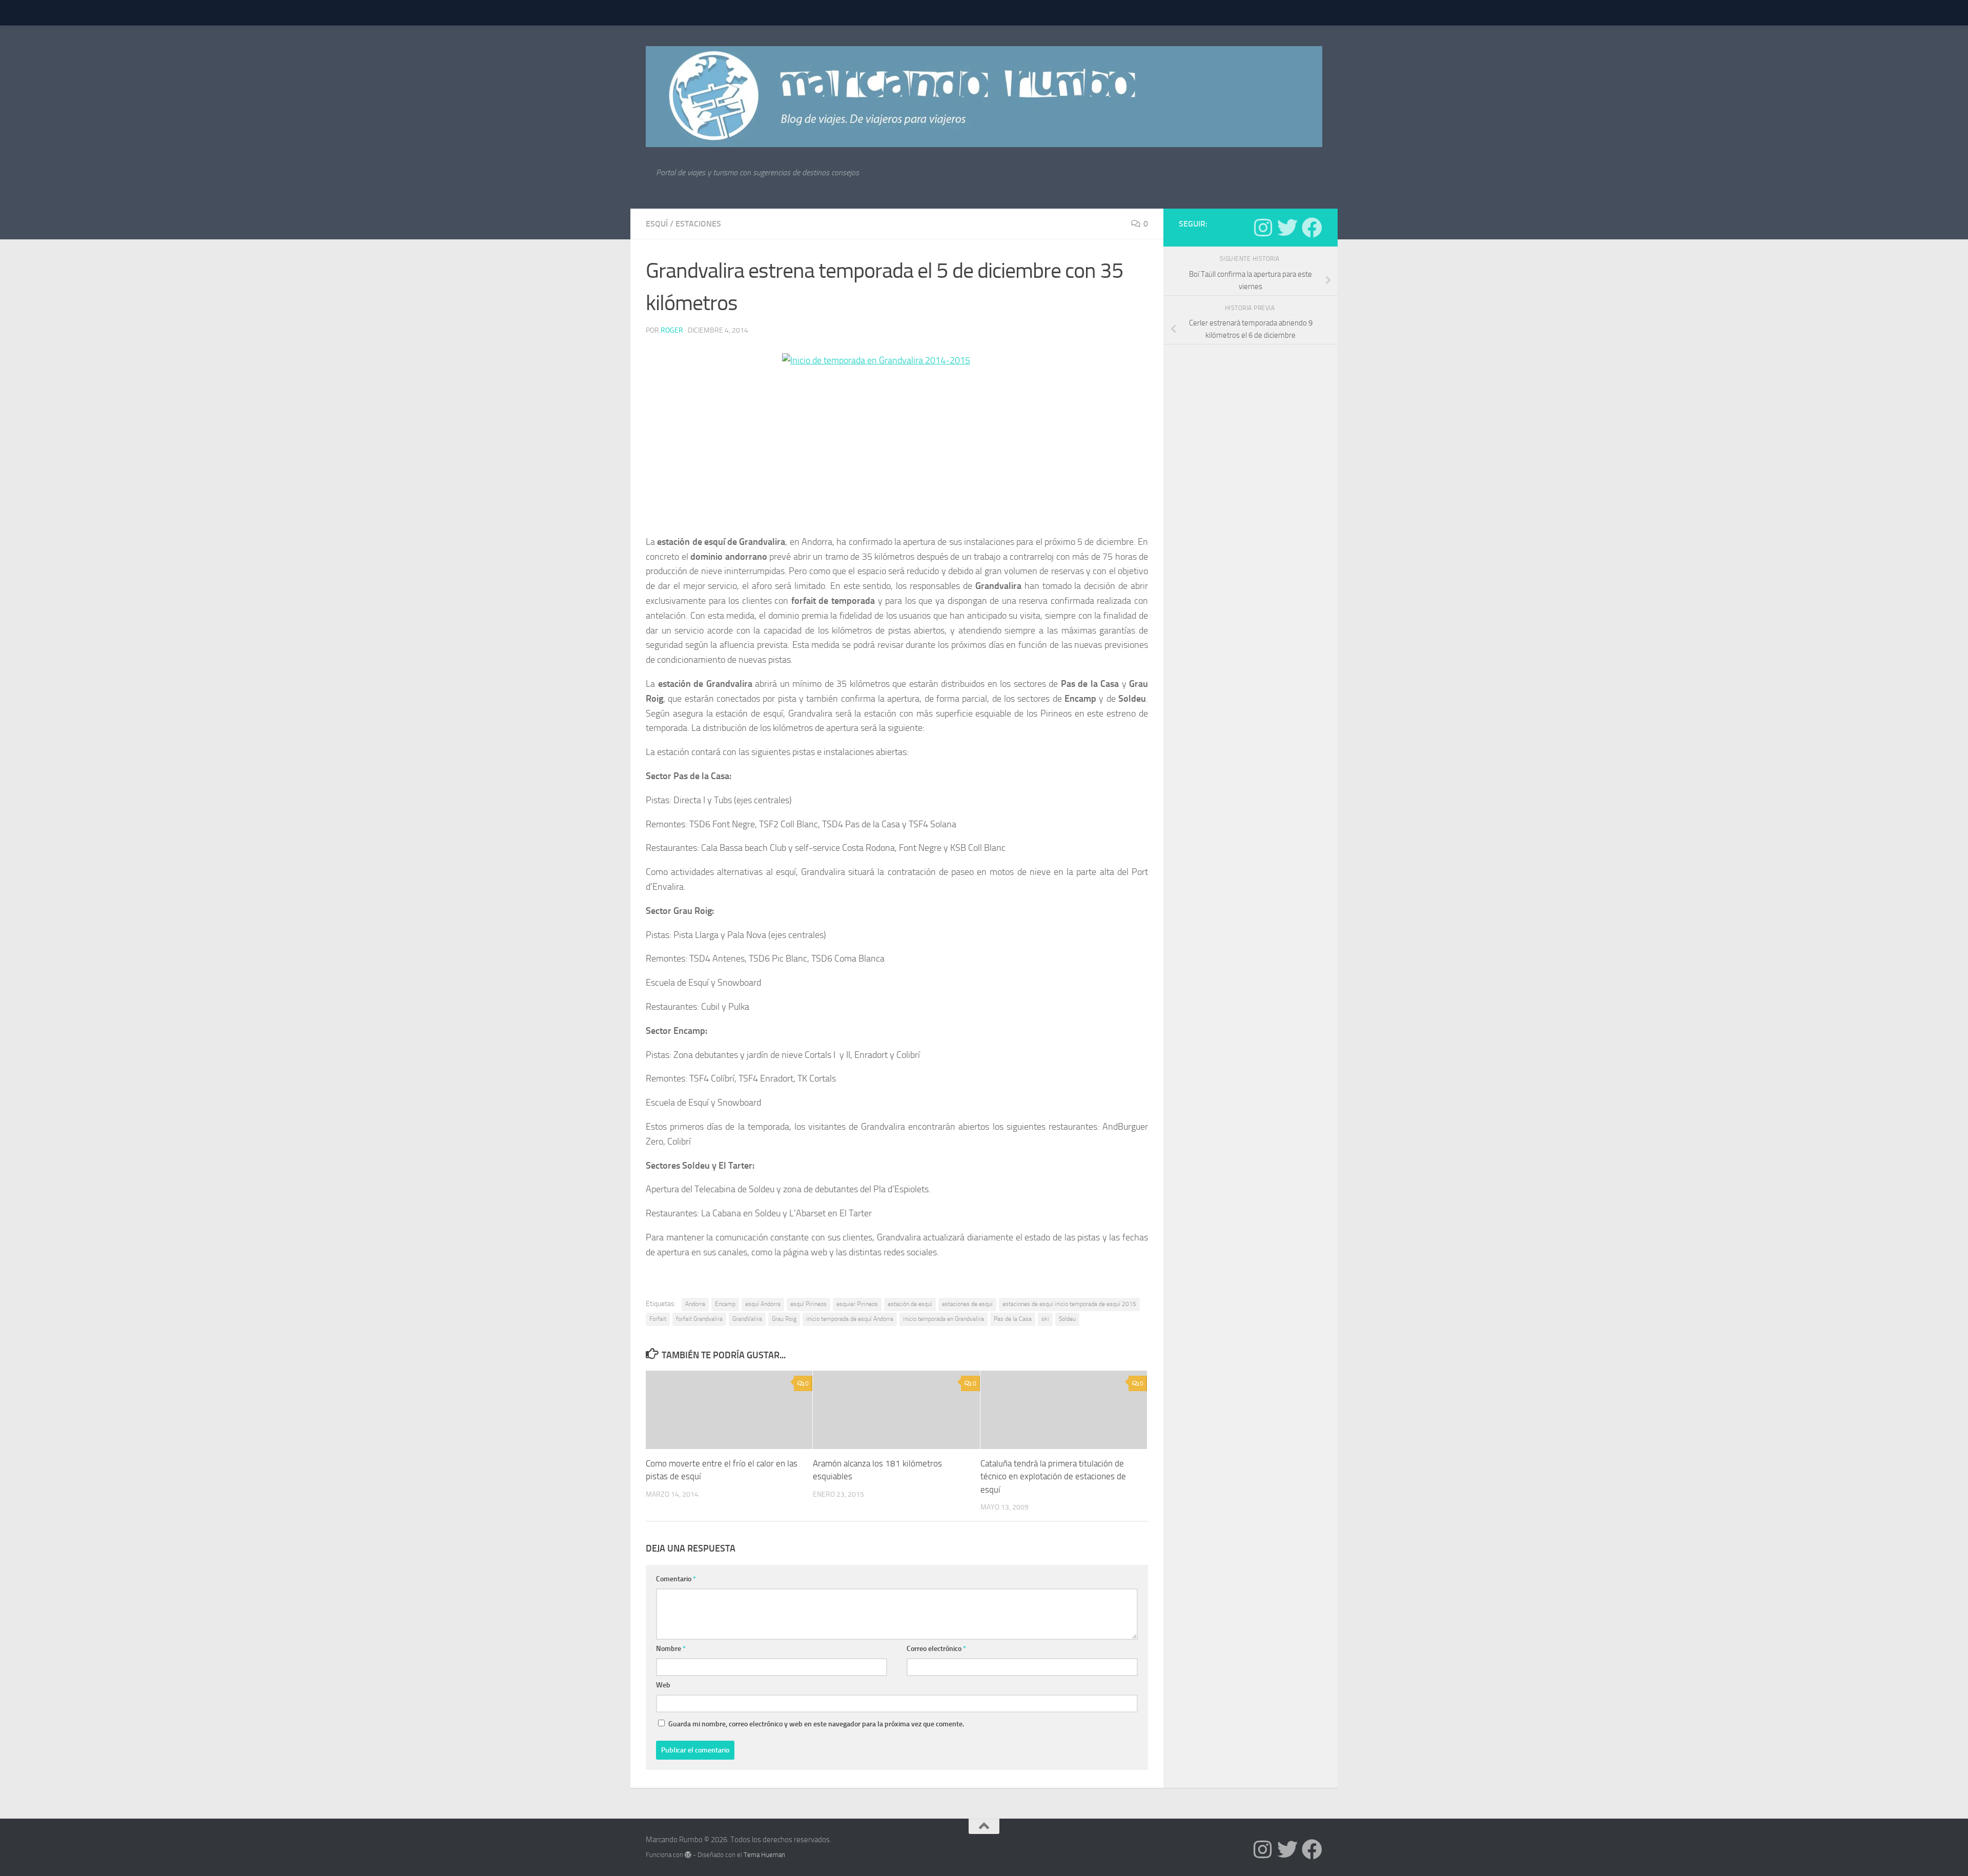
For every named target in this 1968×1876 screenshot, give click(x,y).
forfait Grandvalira (699, 1319)
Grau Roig (784, 1319)
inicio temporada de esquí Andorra (850, 1319)
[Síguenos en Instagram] (1263, 228)
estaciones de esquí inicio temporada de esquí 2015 (1069, 1304)
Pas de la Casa (1013, 1319)
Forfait (658, 1319)
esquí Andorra (763, 1304)
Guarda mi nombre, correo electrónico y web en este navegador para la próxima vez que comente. (816, 1724)
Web (663, 1685)
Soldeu (1067, 1319)
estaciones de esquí (967, 1304)
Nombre (671, 1649)
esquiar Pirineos (857, 1304)
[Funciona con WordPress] (688, 1855)
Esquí (657, 224)
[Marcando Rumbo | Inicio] (984, 97)
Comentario (676, 1579)
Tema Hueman (764, 1855)
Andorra (695, 1304)
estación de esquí (910, 1304)
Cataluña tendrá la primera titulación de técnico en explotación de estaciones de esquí (1053, 1476)
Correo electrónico (936, 1649)
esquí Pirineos (808, 1304)
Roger (672, 330)
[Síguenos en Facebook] (1312, 228)
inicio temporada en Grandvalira (944, 1319)
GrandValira (747, 1319)
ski (1045, 1319)
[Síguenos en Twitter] (1287, 228)
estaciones (698, 224)
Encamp (725, 1304)
